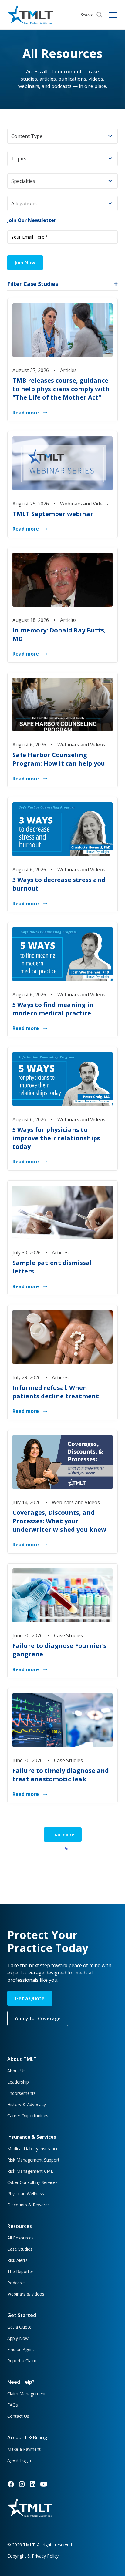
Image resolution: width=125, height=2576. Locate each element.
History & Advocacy (27, 2104)
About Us (16, 2071)
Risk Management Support (33, 2160)
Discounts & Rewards (29, 2205)
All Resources (20, 2238)
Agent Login (19, 2460)
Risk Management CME (30, 2171)
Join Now (25, 263)
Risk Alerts (17, 2260)
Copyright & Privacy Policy (33, 2556)
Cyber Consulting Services (32, 2182)
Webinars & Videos (26, 2294)
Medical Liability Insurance (33, 2149)
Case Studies (20, 2249)
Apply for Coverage (38, 2018)
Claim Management (27, 2394)
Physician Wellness (26, 2194)
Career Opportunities (28, 2116)
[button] (62, 136)
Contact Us (18, 2416)
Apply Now (18, 2338)
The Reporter (20, 2271)
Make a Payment (24, 2449)
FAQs (13, 2405)
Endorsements (22, 2093)
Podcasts (16, 2283)
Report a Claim (22, 2361)
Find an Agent (21, 2349)
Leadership (18, 2082)
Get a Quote (30, 1998)
